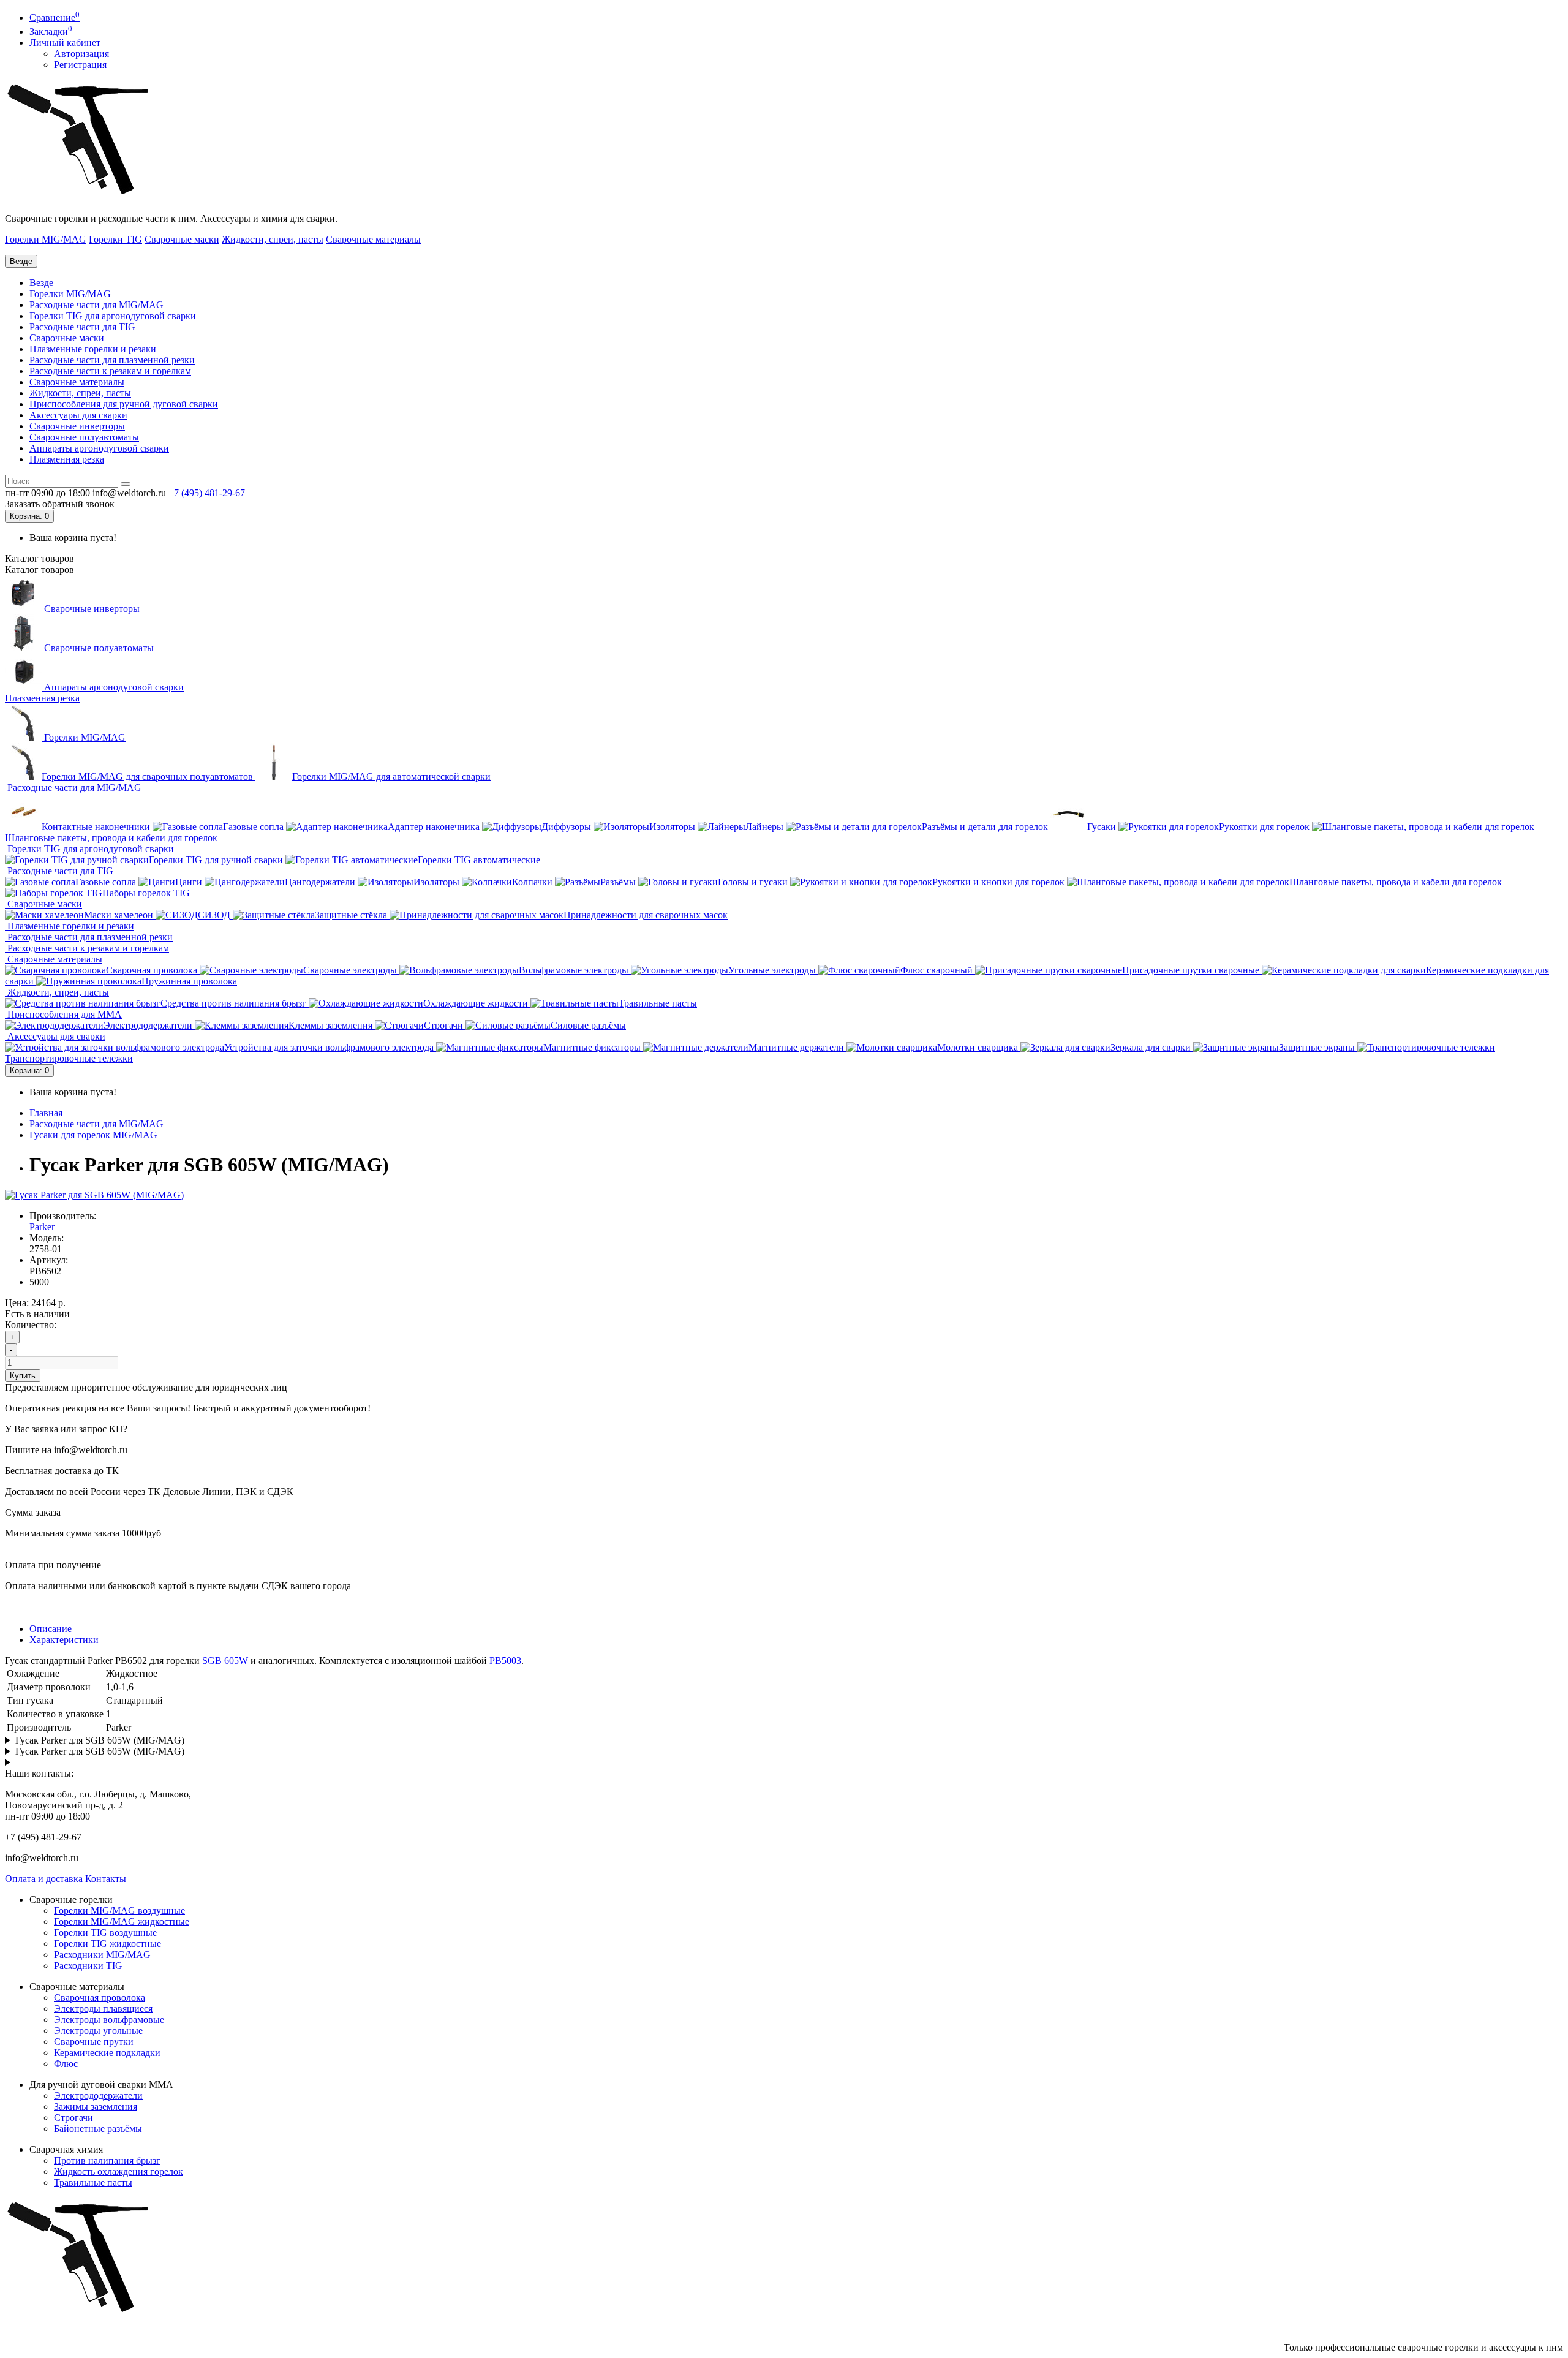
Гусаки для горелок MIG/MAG (93, 1135)
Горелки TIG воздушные (105, 1933)
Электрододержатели (98, 2095)
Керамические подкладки (107, 2053)
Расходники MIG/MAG (102, 1955)
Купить (23, 1376)
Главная (46, 1113)
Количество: (31, 1325)
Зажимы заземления (96, 2107)
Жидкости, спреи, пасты (273, 239)
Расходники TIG (88, 1966)
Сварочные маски (182, 239)
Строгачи (73, 2118)
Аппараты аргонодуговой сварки (99, 448)
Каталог (40, 569)
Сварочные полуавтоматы (84, 437)
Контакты (106, 1879)
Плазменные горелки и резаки (93, 349)
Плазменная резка (67, 459)
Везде (41, 283)
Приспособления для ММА (63, 1014)
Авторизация (81, 54)
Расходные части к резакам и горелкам (110, 371)
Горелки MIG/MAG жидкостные (122, 1922)
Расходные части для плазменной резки (112, 360)
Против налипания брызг (107, 2160)
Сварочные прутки (94, 2042)
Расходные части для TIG (82, 327)
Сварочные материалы (373, 239)
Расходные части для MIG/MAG (96, 305)
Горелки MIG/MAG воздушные (119, 1910)
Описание (51, 1629)
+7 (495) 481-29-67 (207, 493)
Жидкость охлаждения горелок (119, 2171)
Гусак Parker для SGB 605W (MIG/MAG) (100, 1740)
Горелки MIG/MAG (46, 239)
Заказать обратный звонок (60, 504)
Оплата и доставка (45, 1879)
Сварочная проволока (100, 1997)
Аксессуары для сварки (78, 415)
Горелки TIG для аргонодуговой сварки (113, 316)
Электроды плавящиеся (103, 2008)
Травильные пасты (93, 2182)
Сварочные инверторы (77, 426)
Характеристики (64, 1640)
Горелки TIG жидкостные (107, 1944)
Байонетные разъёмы (98, 2129)
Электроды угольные (98, 2031)
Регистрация (80, 65)
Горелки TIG (115, 239)
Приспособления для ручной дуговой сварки (124, 404)
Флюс (66, 2064)
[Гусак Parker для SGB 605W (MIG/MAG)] (94, 1195)
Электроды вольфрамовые (109, 2020)
